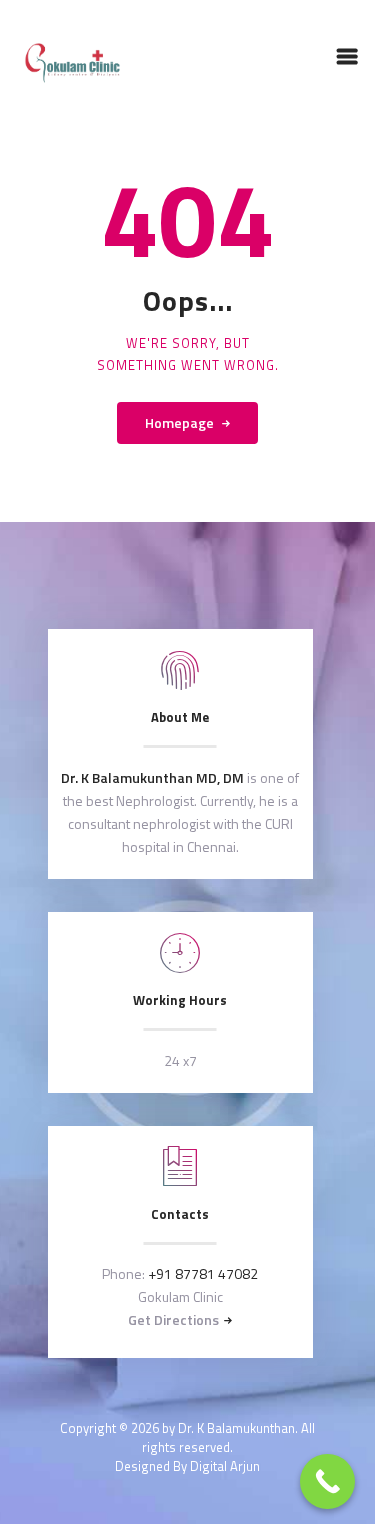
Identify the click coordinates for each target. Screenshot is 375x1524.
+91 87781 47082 (203, 1273)
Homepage (179, 422)
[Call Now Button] (327, 1481)
